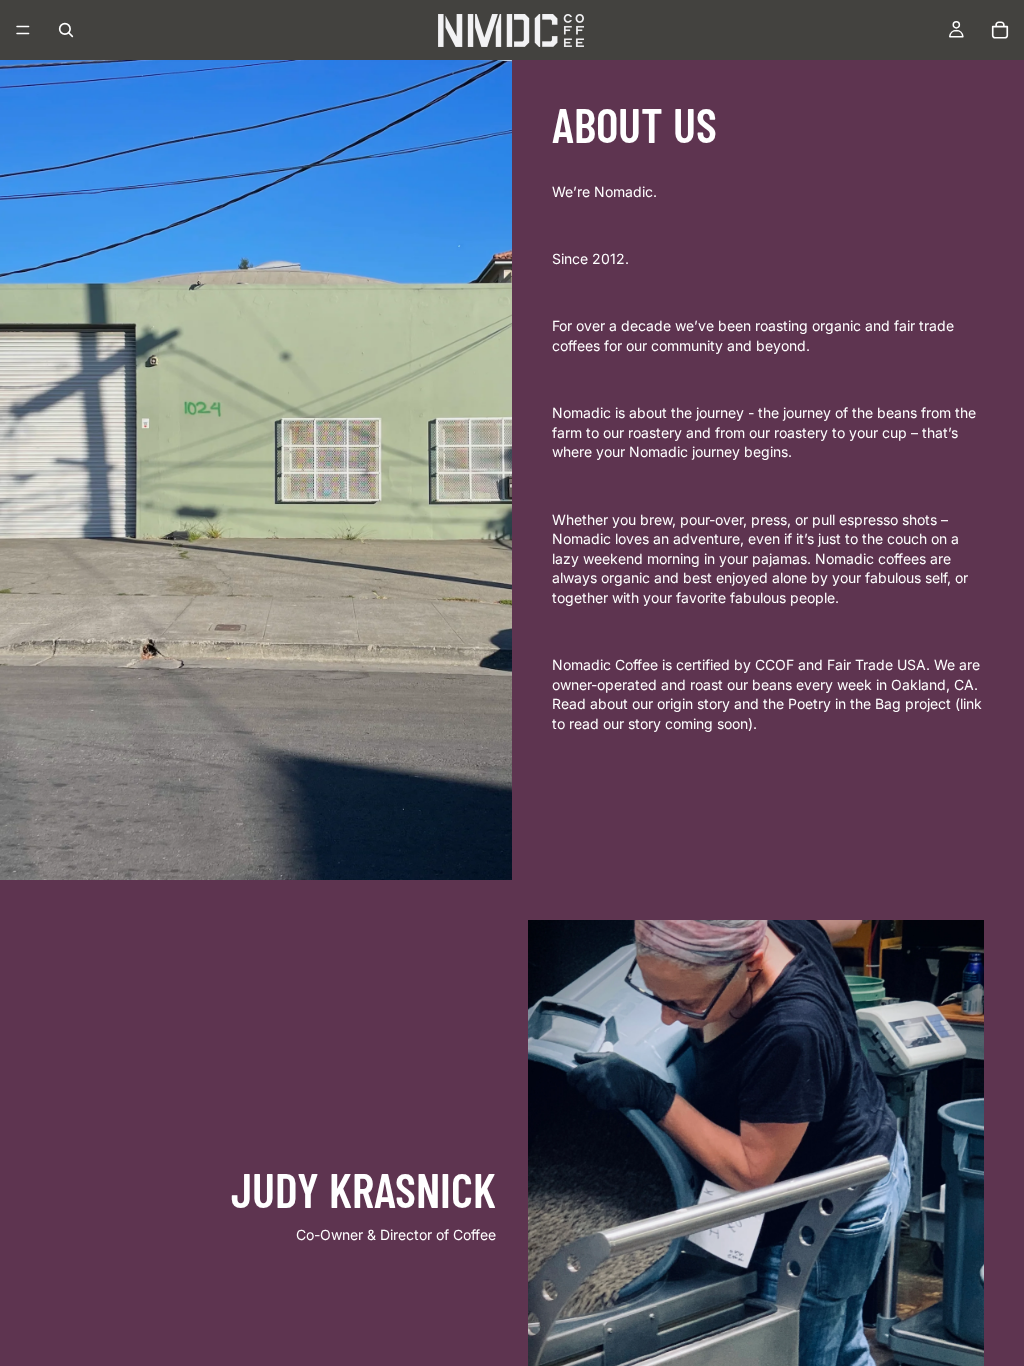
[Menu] (23, 30)
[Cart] (1000, 30)
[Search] (66, 30)
